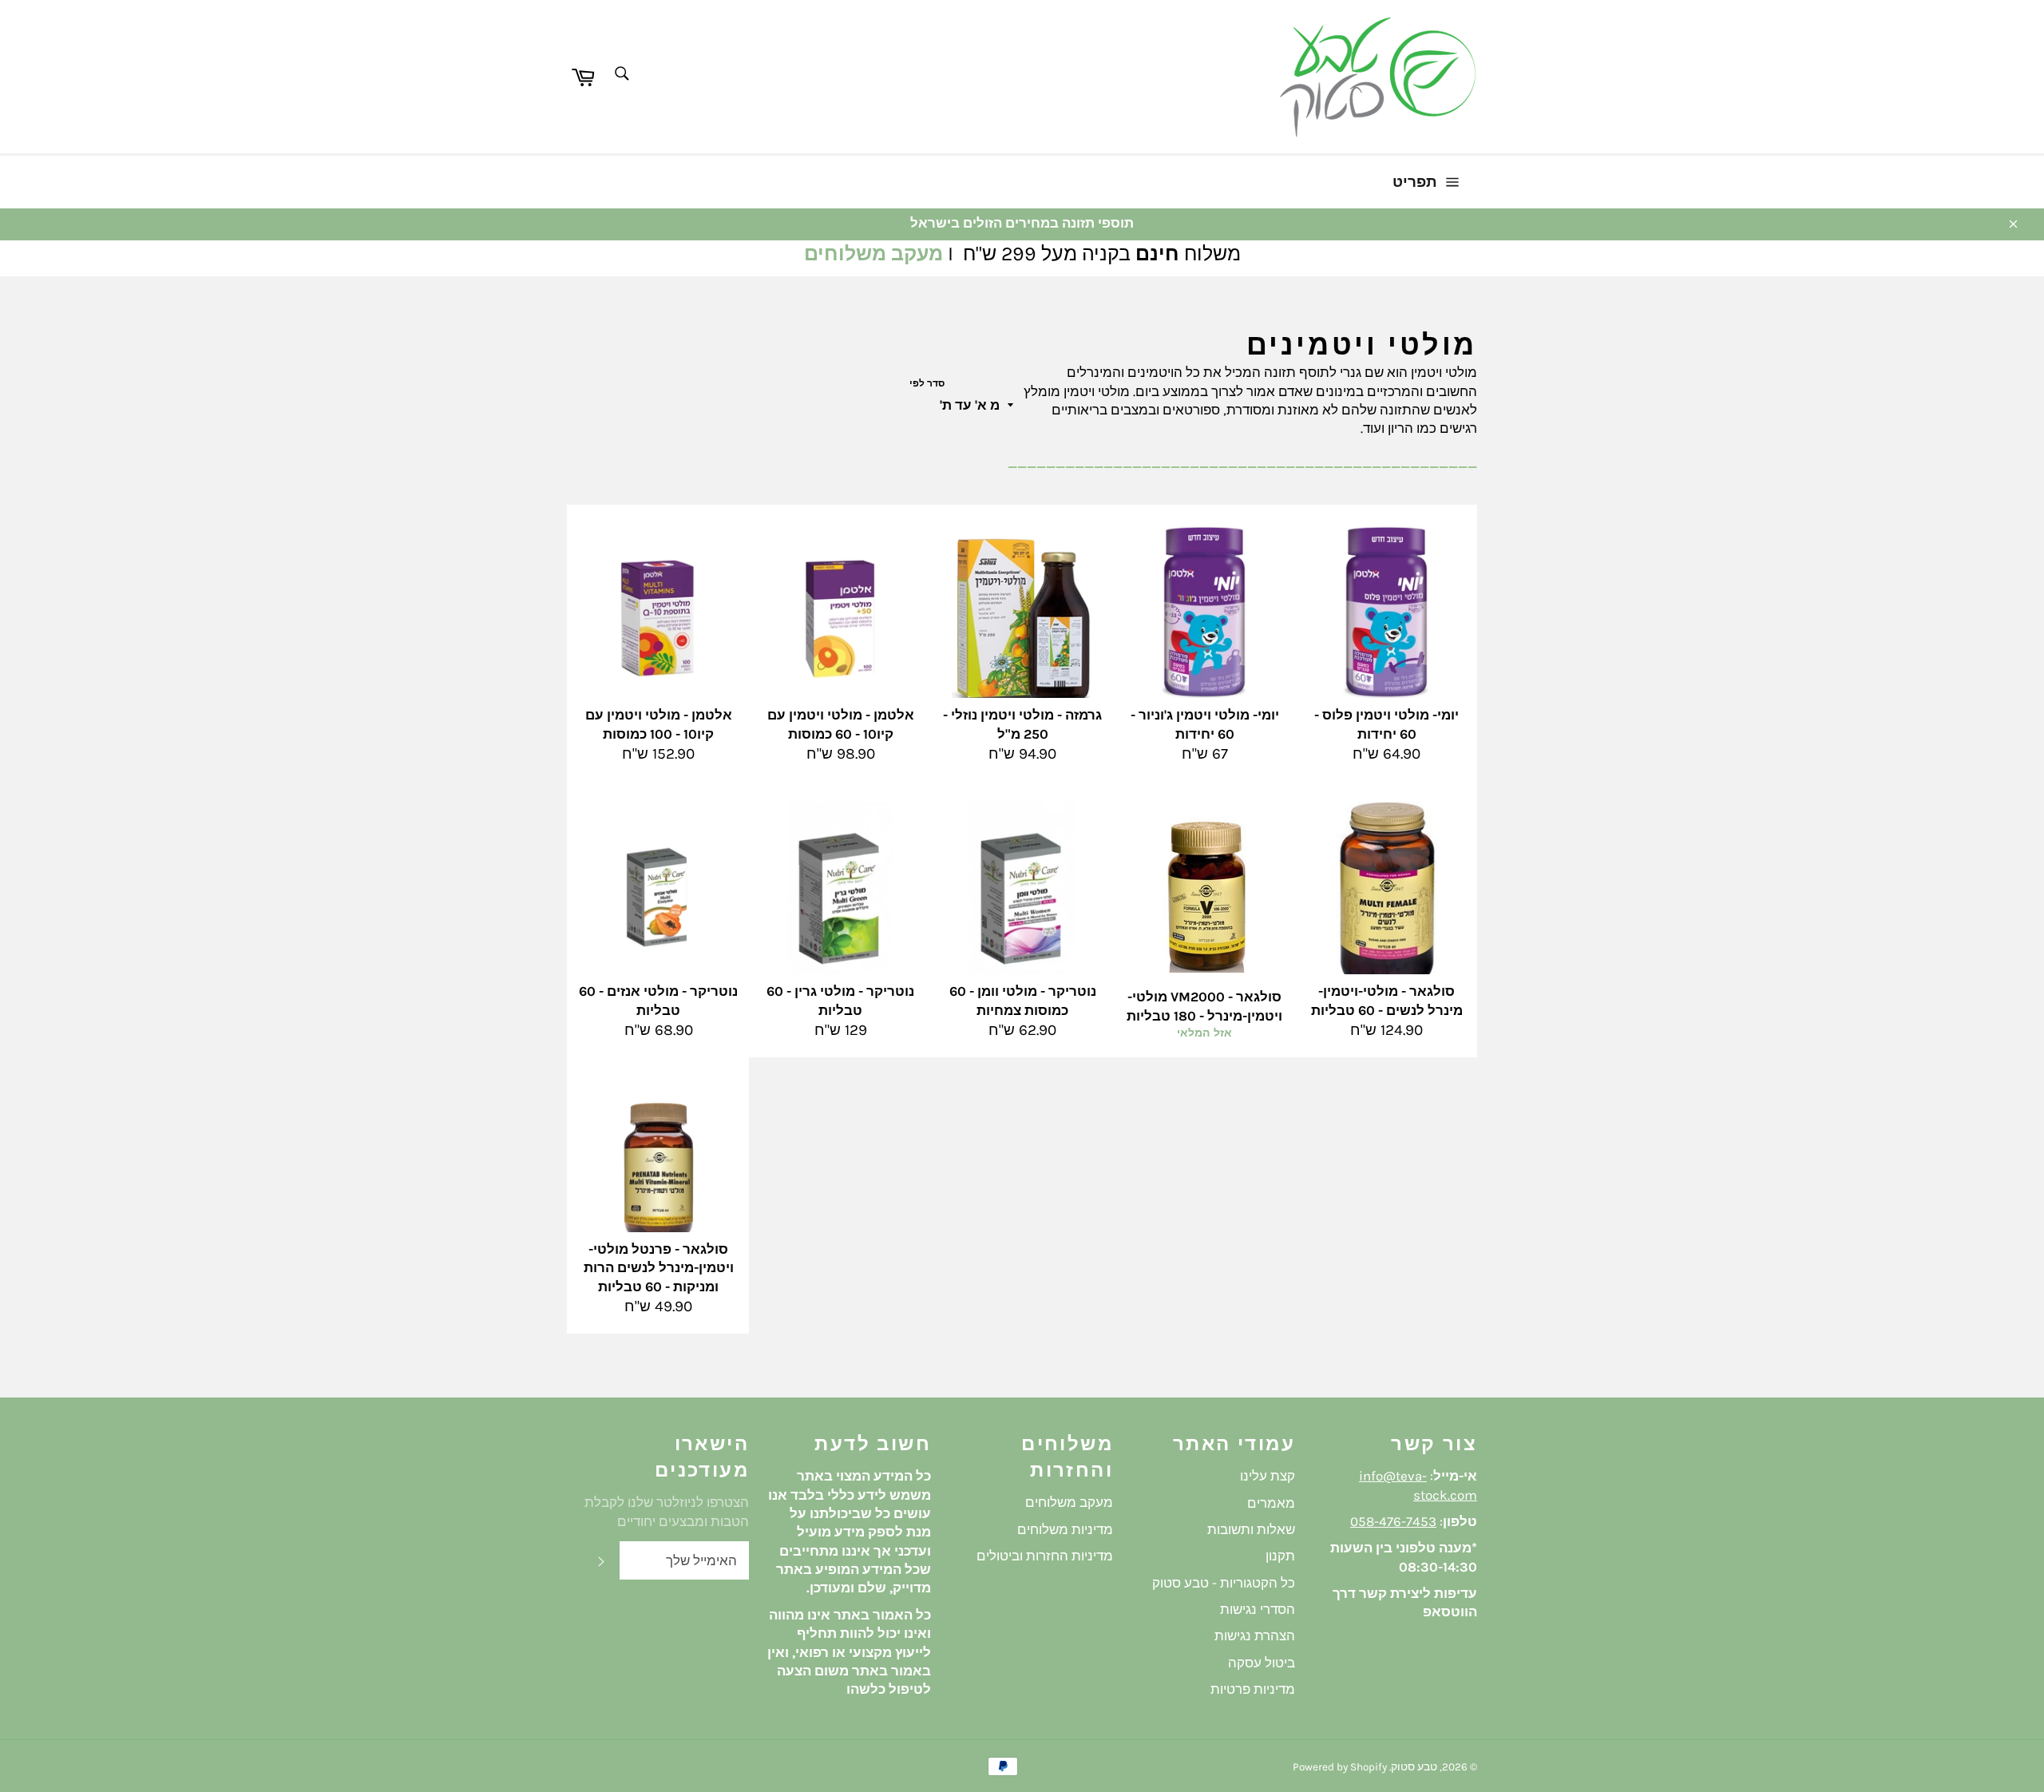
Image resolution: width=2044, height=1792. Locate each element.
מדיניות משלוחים (1065, 1529)
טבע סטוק (1414, 1767)
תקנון (1280, 1556)
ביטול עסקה (1262, 1663)
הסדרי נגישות (1258, 1609)
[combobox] (621, 75)
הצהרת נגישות (1255, 1635)
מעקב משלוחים (873, 254)
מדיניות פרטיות (1253, 1689)
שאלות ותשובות (1251, 1529)
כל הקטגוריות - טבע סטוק (1224, 1583)
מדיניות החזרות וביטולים (1045, 1556)
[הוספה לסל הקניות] (715, 561)
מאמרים (1271, 1503)
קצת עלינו (1268, 1476)
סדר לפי (927, 383)
